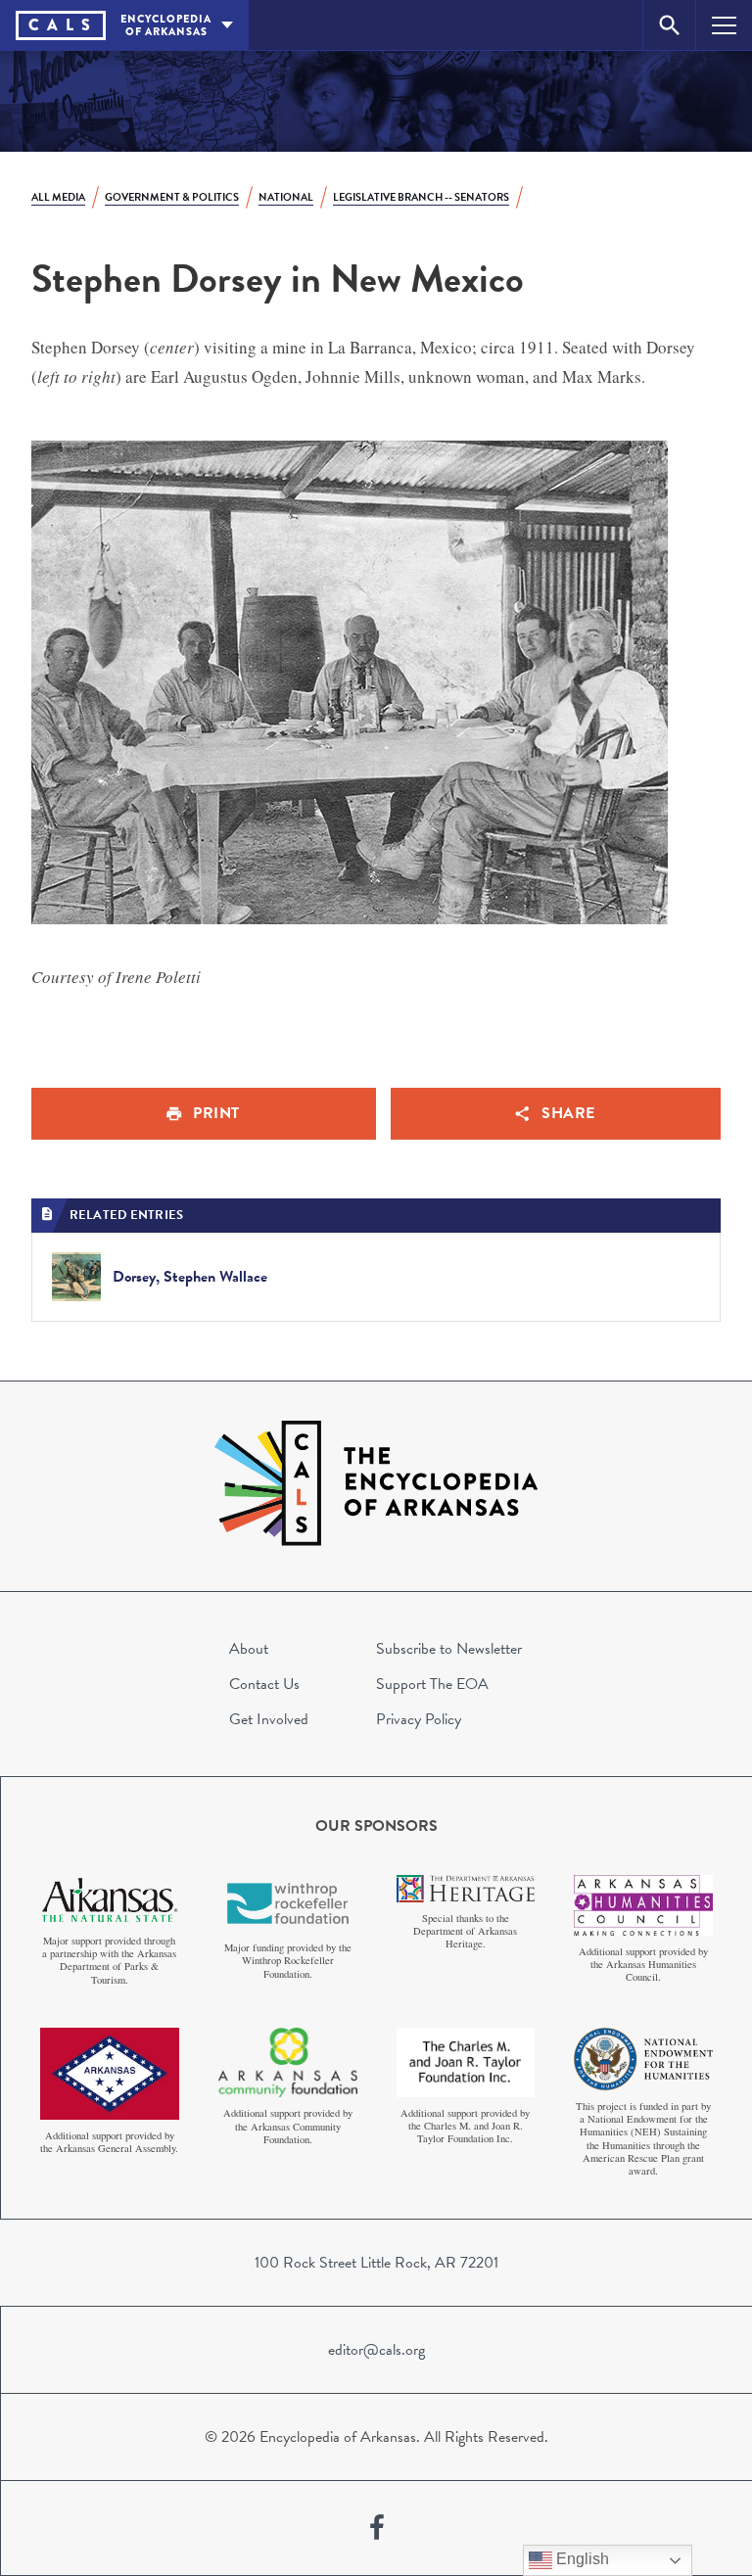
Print (216, 1113)
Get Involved (269, 1719)
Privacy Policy (419, 1719)
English (581, 2559)
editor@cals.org (376, 2350)
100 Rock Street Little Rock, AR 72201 (376, 2263)
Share (568, 1113)
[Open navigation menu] (724, 25)
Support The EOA (432, 1684)
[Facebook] (377, 2528)
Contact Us (264, 1684)
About (249, 1649)
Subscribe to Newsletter (449, 1649)
